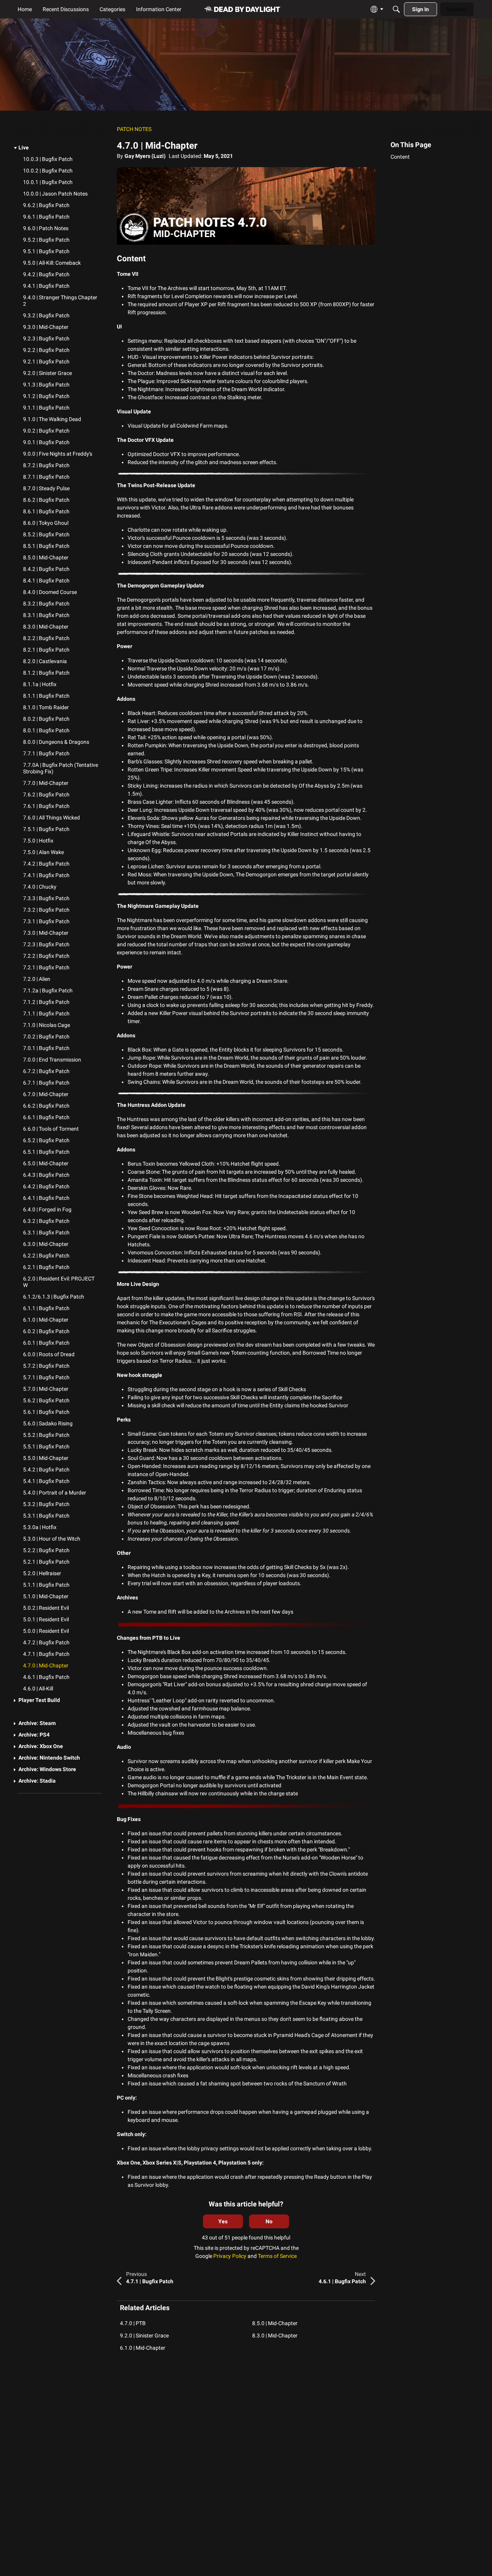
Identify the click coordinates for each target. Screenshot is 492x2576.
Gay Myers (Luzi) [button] (145, 156)
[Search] (396, 9)
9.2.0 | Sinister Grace (144, 2335)
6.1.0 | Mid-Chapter (143, 2348)
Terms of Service (277, 2256)
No (269, 2221)
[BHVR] (243, 9)
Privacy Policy (230, 2256)
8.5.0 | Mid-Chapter (275, 2323)
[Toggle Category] (15, 148)
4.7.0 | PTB (133, 2323)
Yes (223, 2221)
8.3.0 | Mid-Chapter (275, 2335)
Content (400, 157)
